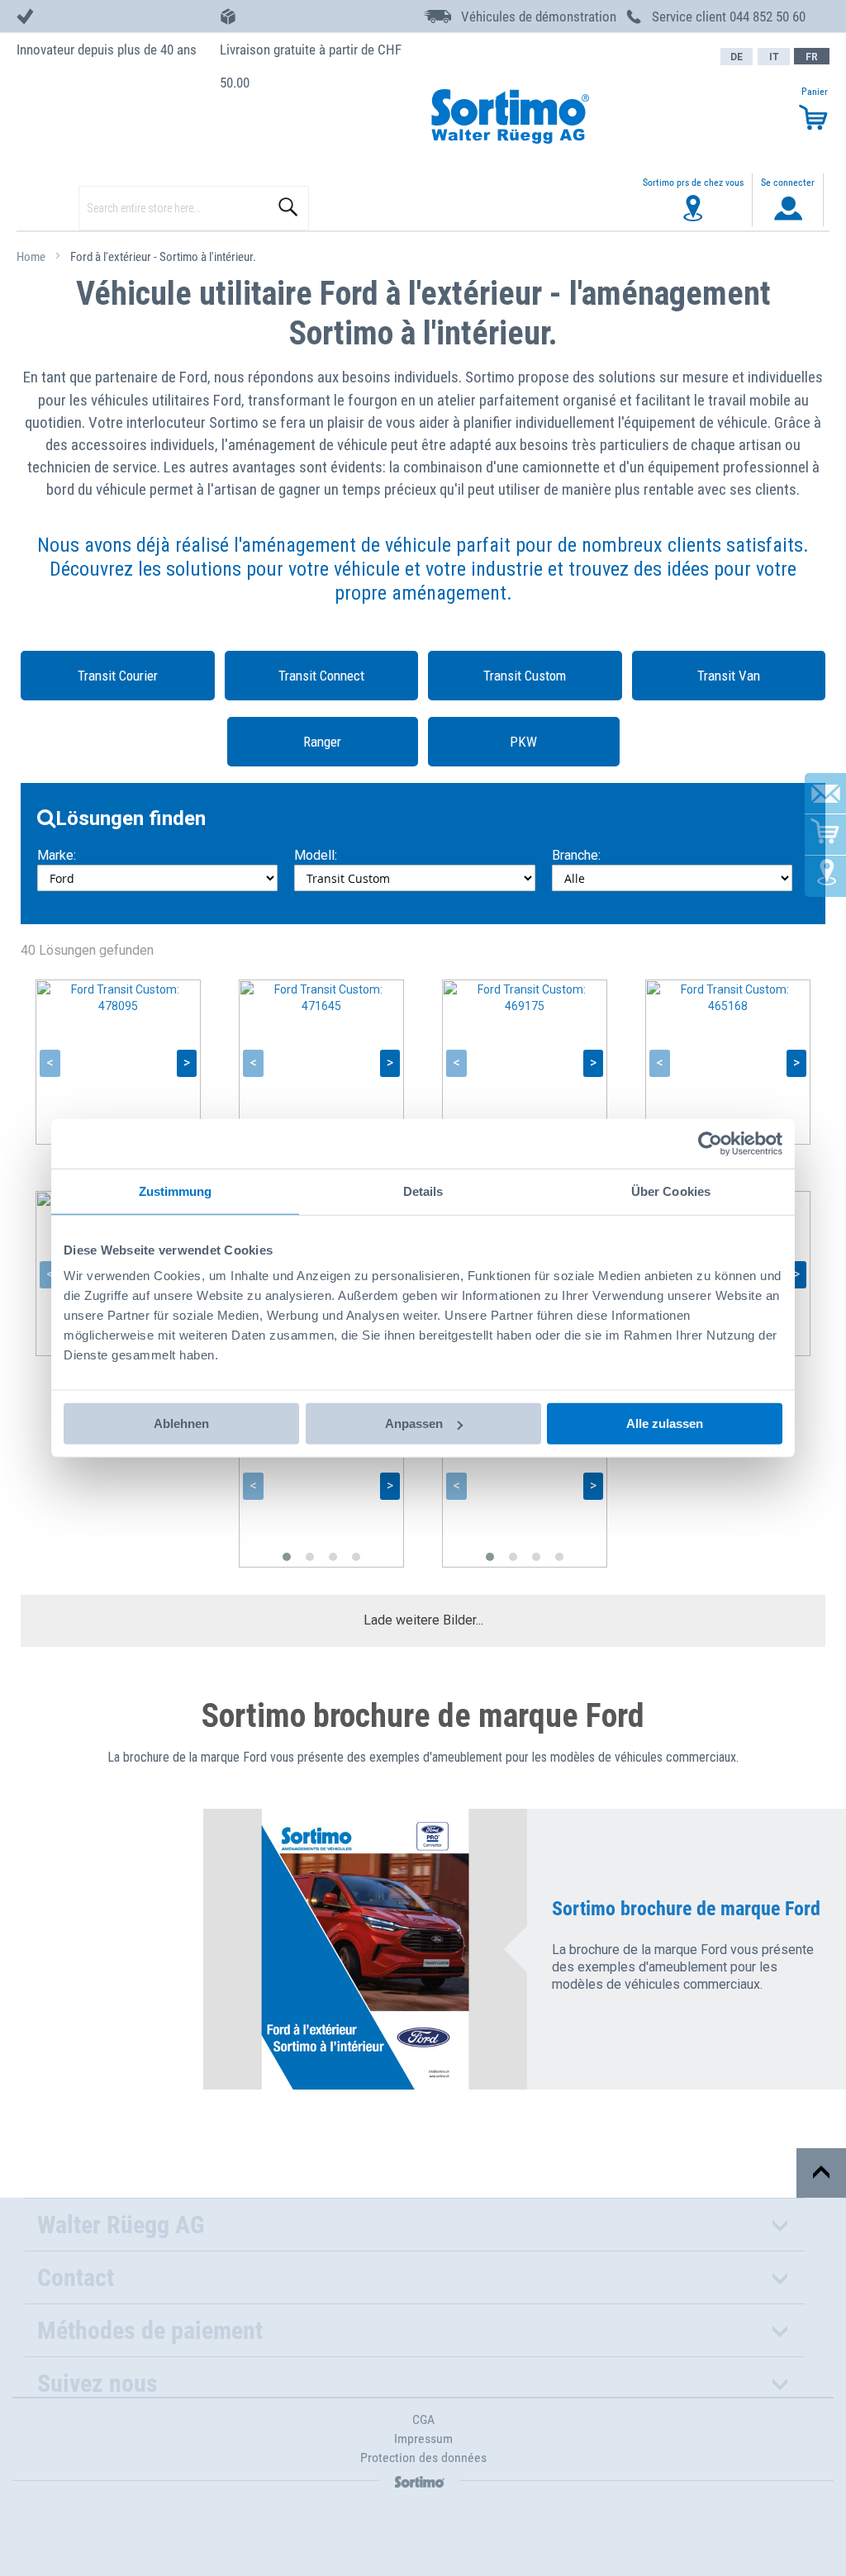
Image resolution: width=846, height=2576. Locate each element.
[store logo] (509, 118)
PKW (523, 742)
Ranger (322, 742)
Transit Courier (118, 676)
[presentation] (50, 1063)
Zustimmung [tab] (176, 1191)
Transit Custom (525, 676)
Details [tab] (423, 1191)
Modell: (316, 855)
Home (32, 257)
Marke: (57, 855)
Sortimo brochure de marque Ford (686, 1909)
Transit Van (729, 676)
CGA (423, 2419)
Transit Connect (321, 676)
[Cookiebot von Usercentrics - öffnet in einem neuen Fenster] (710, 1143)
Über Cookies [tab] (671, 1191)
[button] (287, 1557)
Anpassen (414, 1423)
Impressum (423, 2438)
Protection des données (423, 2457)
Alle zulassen (665, 1423)
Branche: (576, 855)
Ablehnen (181, 1423)
